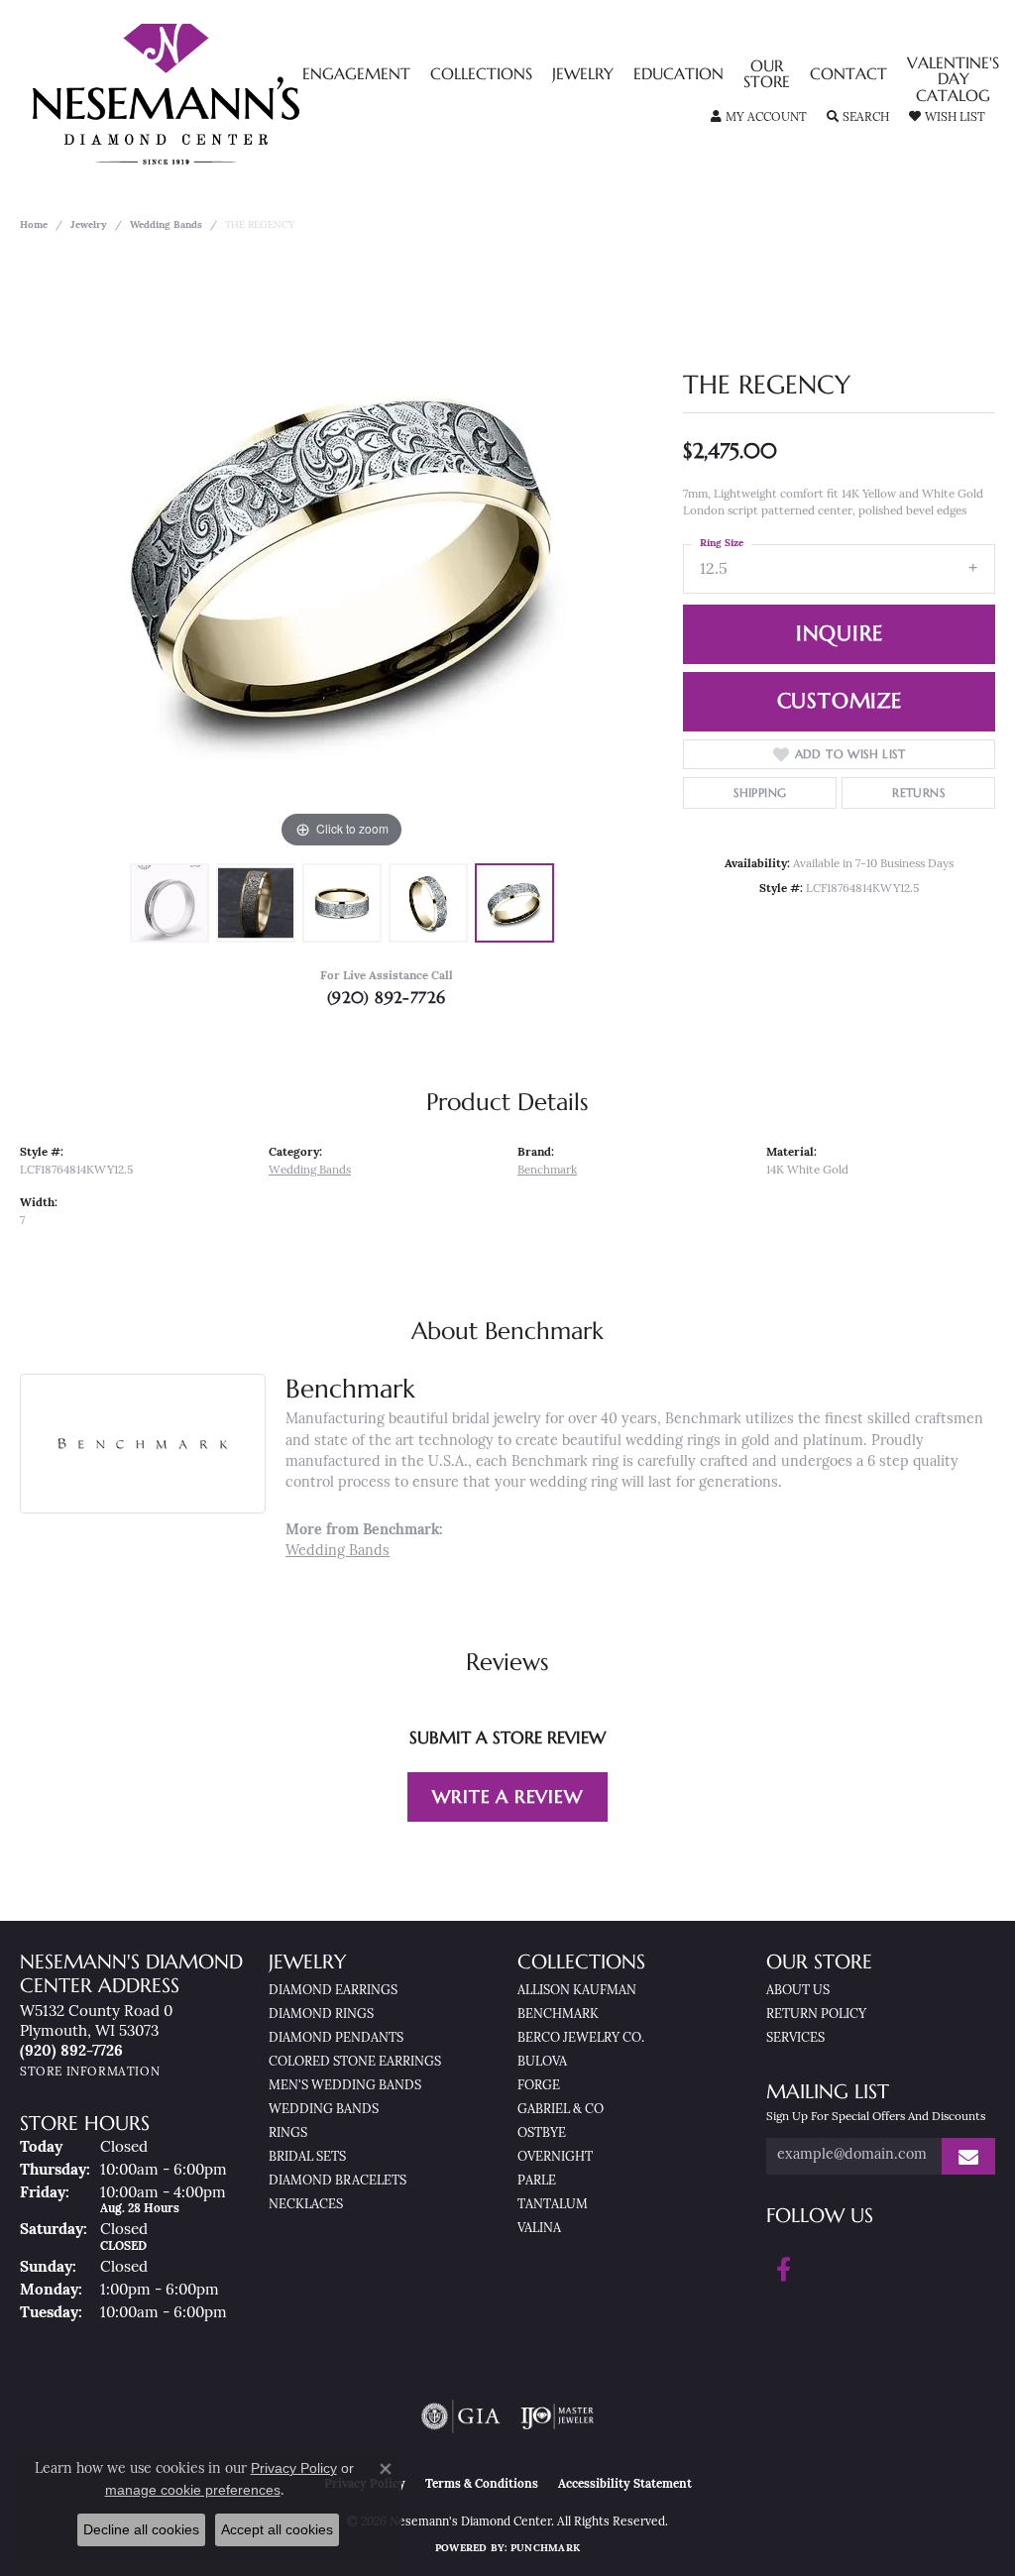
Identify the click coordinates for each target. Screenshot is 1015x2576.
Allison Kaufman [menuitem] (577, 1991)
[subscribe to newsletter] (968, 2156)
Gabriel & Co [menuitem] (561, 2110)
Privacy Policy (294, 2468)
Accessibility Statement (625, 2485)
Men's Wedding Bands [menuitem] (345, 2086)
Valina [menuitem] (539, 2229)
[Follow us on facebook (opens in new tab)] (784, 2270)
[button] (759, 118)
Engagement (356, 75)
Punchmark (545, 2549)
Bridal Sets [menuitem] (307, 2157)
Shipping (760, 792)
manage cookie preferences (193, 2490)
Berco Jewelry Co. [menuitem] (581, 2038)
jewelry (89, 225)
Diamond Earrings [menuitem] (333, 1991)
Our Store (767, 75)
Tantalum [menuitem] (553, 2205)
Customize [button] (840, 701)
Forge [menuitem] (539, 2086)
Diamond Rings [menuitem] (321, 2015)
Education (678, 75)
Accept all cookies (277, 2529)
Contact (848, 75)
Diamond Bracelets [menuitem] (338, 2181)
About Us (798, 1991)
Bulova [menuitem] (542, 2062)
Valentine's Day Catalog (953, 81)
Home (34, 225)
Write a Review (507, 1796)
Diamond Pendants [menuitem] (336, 2038)
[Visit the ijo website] (558, 2416)
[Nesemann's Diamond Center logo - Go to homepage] (228, 94)
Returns (918, 792)
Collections (481, 75)
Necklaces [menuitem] (306, 2205)
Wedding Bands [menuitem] (324, 2110)
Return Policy (816, 2015)
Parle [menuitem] (537, 2181)
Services (795, 2038)
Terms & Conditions (482, 2485)
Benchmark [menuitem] (558, 2015)
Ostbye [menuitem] (542, 2133)
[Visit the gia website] (461, 2416)
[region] (342, 556)
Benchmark (547, 1171)
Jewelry (583, 75)
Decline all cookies (141, 2529)
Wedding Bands (166, 225)
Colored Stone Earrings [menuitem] (355, 2062)
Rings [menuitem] (288, 2133)
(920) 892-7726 (387, 997)
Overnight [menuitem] (555, 2157)
